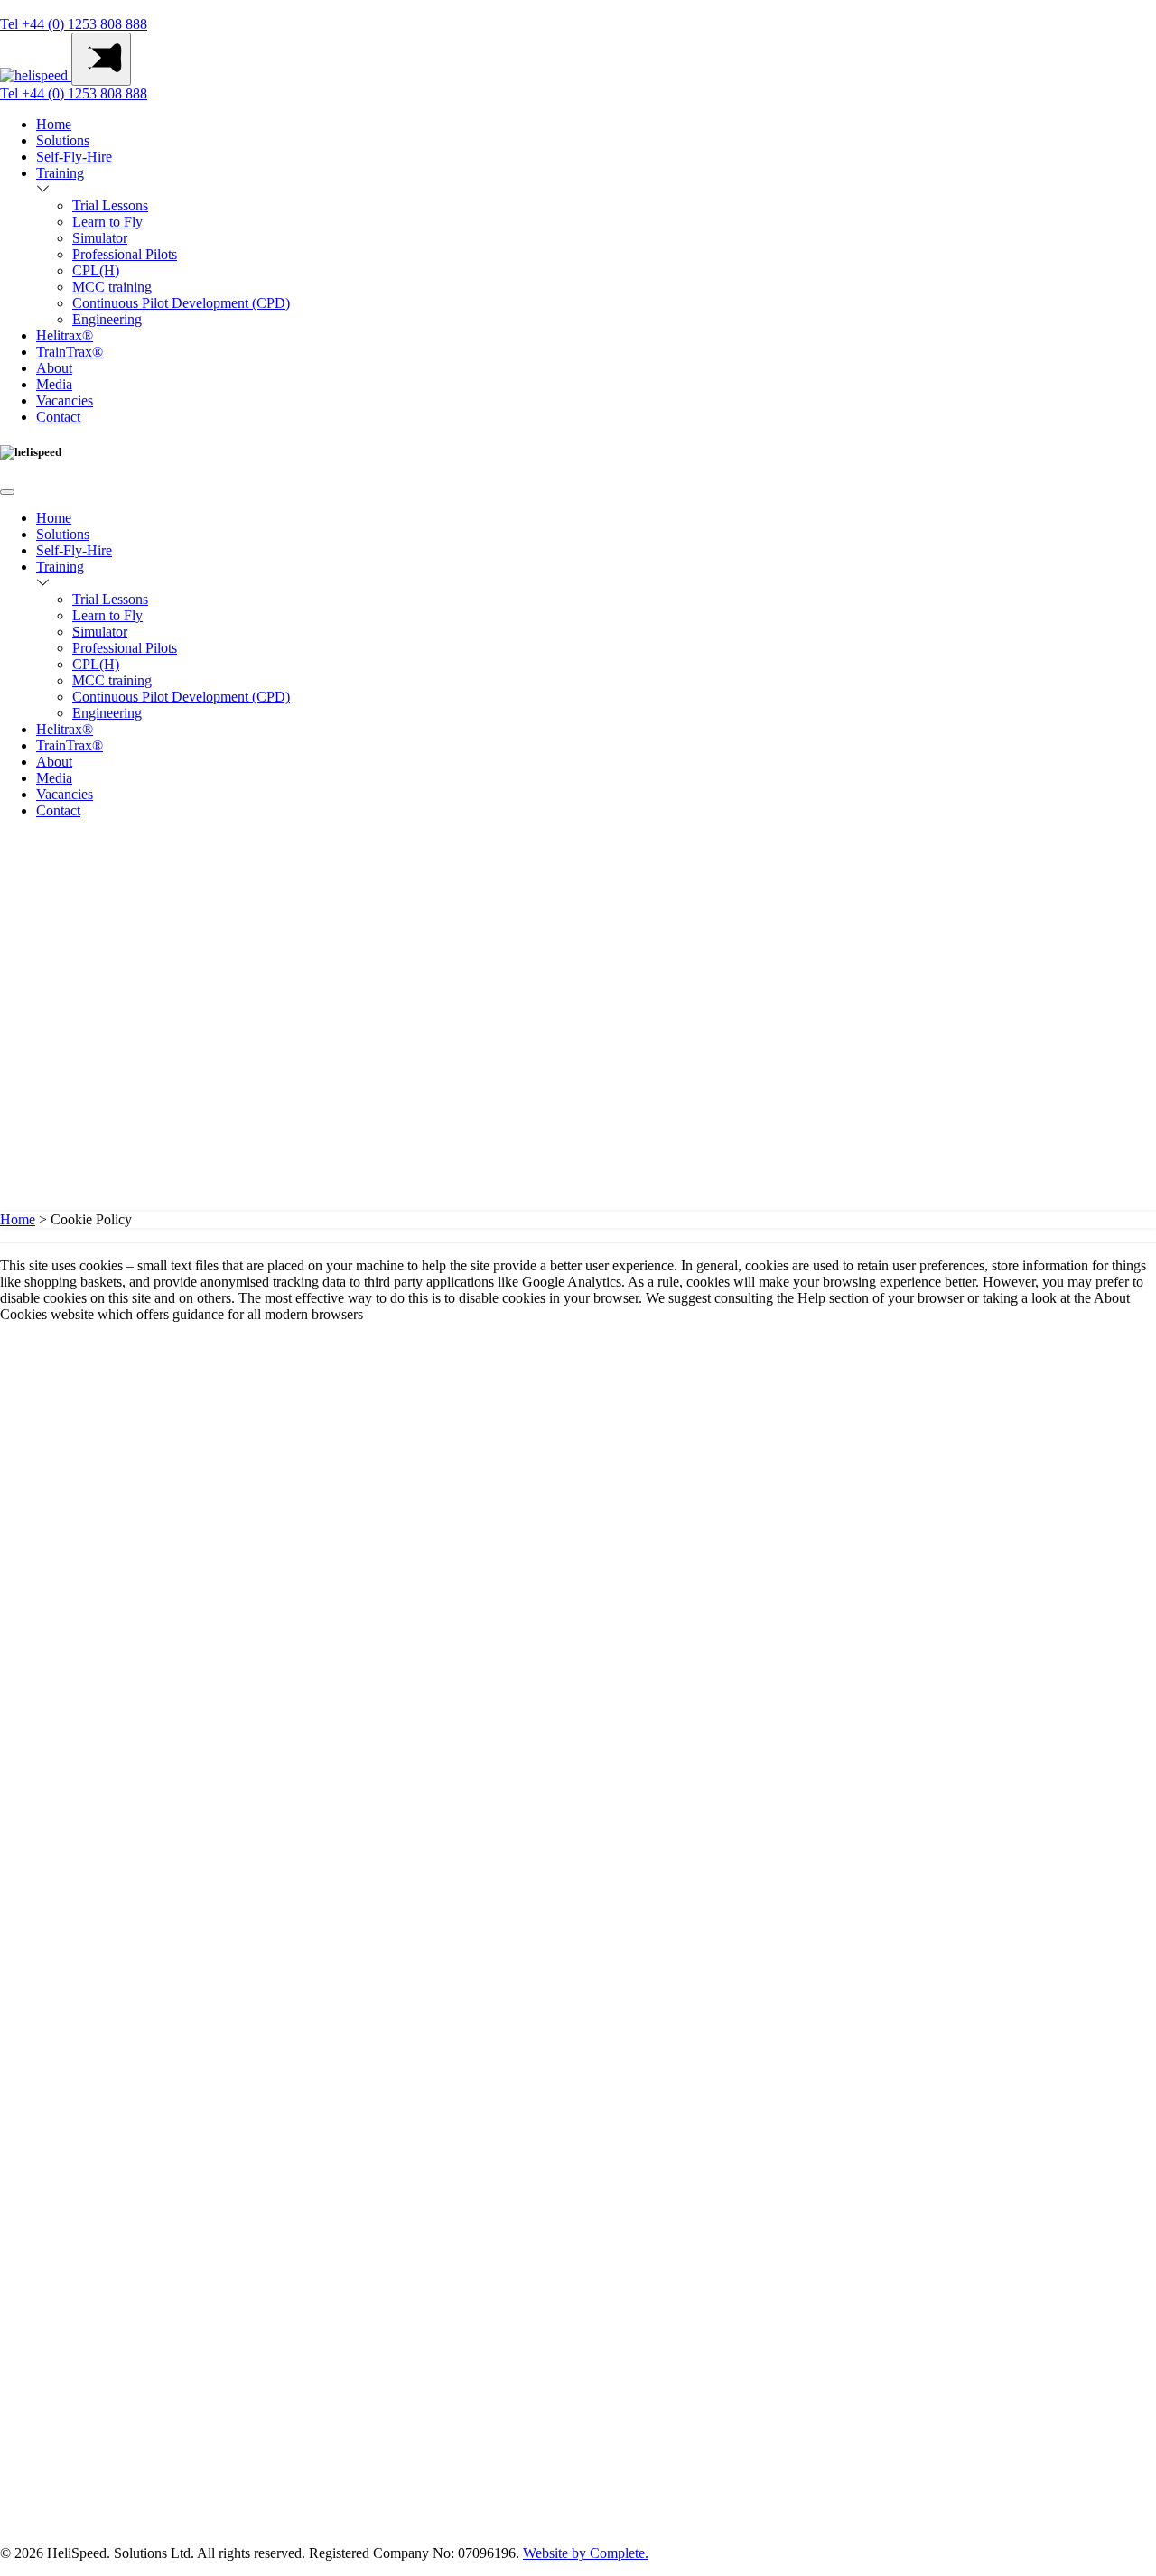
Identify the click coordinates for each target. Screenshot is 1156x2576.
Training (60, 173)
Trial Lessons (110, 205)
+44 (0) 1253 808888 (83, 1385)
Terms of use (71, 1956)
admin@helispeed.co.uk (104, 1401)
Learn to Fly (107, 222)
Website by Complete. (586, 2553)
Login (17, 918)
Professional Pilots (125, 254)
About (54, 368)
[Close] (7, 492)
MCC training (112, 287)
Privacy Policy (77, 1939)
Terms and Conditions (97, 1988)
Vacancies (65, 400)
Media (54, 384)
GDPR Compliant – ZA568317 (108, 1972)
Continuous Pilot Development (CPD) (181, 303)
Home (54, 124)
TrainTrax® (70, 352)
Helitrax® (65, 335)
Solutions (63, 140)
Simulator (100, 238)
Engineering (107, 319)
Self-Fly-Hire (74, 157)
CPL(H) (96, 270)
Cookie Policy (75, 1923)
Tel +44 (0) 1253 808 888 (74, 24)
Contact (58, 417)
